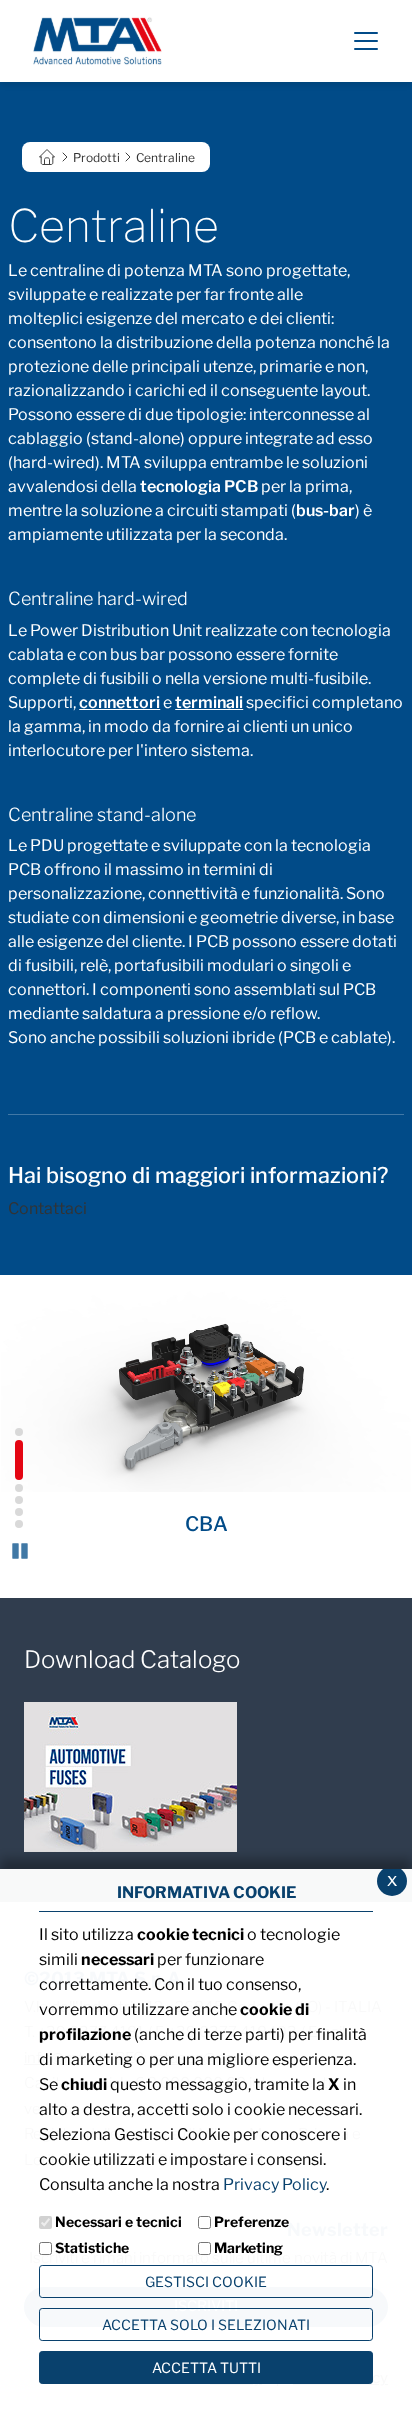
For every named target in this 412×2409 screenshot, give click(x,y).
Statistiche (92, 2247)
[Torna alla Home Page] (97, 39)
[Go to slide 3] (15, 1484)
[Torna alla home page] (47, 155)
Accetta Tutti (206, 2367)
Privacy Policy (274, 2184)
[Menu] (366, 41)
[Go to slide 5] (15, 1508)
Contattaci (47, 1208)
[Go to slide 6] (15, 1520)
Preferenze (251, 2221)
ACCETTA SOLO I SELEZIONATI (206, 2324)
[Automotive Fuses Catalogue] (130, 1776)
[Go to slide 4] (15, 1496)
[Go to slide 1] (15, 1428)
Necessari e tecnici (118, 2221)
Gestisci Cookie (206, 2281)
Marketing (248, 2247)
